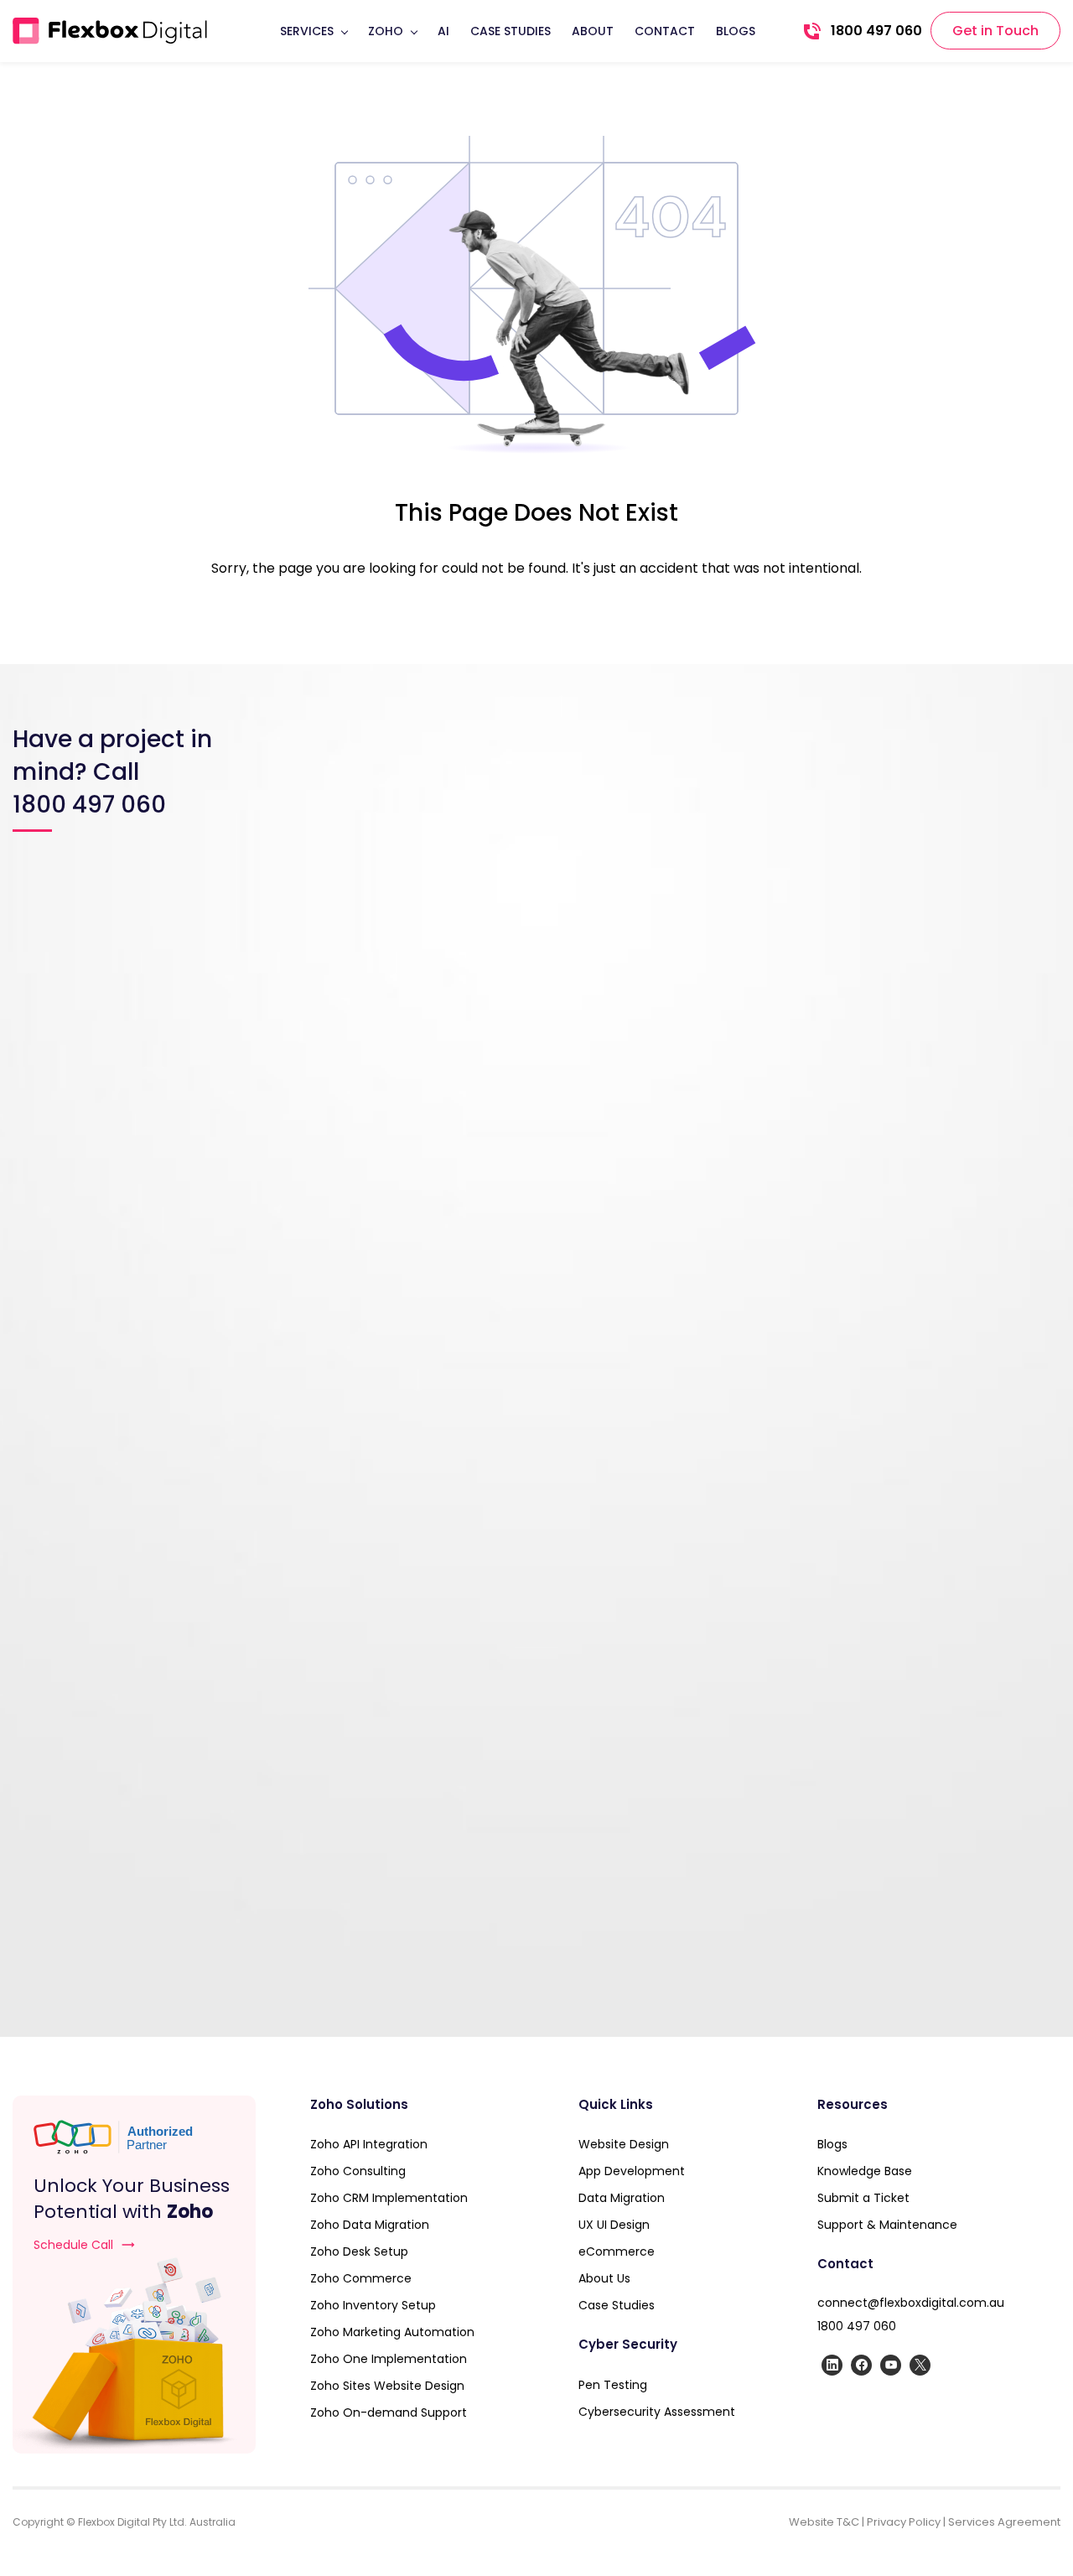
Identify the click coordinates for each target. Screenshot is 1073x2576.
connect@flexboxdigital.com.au (911, 2303)
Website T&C (824, 2522)
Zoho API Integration (369, 2144)
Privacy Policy (904, 2522)
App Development (632, 2171)
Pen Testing (613, 2385)
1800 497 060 (857, 2326)
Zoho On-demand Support (389, 2412)
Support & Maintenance (889, 2225)
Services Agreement (1004, 2522)
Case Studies (617, 2305)
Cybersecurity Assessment (657, 2412)
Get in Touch (995, 31)
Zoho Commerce (361, 2278)
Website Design (624, 2144)
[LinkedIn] (832, 2365)
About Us (604, 2278)
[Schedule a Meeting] (134, 2355)
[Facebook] (861, 2365)
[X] (920, 2365)
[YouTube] (891, 2365)
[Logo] (110, 31)
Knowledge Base (865, 2171)
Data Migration (622, 2198)
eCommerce (617, 2251)
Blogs (832, 2144)
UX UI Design (614, 2225)
